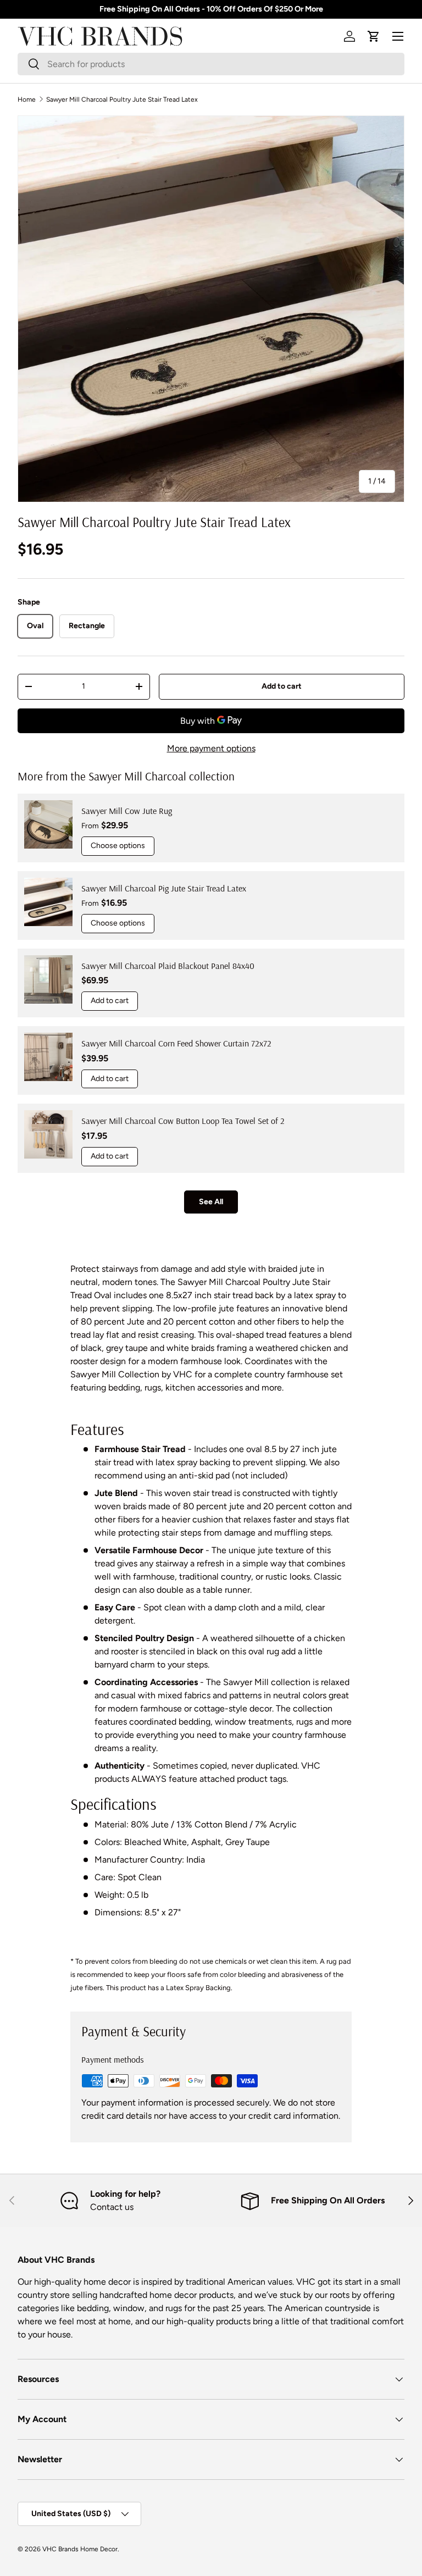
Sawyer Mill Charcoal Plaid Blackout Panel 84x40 (168, 966)
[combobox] (211, 64)
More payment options (211, 748)
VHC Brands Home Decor (80, 2549)
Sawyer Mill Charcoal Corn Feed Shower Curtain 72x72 (176, 1043)
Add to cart (282, 686)
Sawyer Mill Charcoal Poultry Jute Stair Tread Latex (122, 99)
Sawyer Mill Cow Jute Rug (127, 811)
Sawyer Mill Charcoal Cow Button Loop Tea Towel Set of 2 (183, 1121)
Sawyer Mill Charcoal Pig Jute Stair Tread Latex (164, 888)
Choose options (118, 846)
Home (27, 99)
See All (211, 1202)
